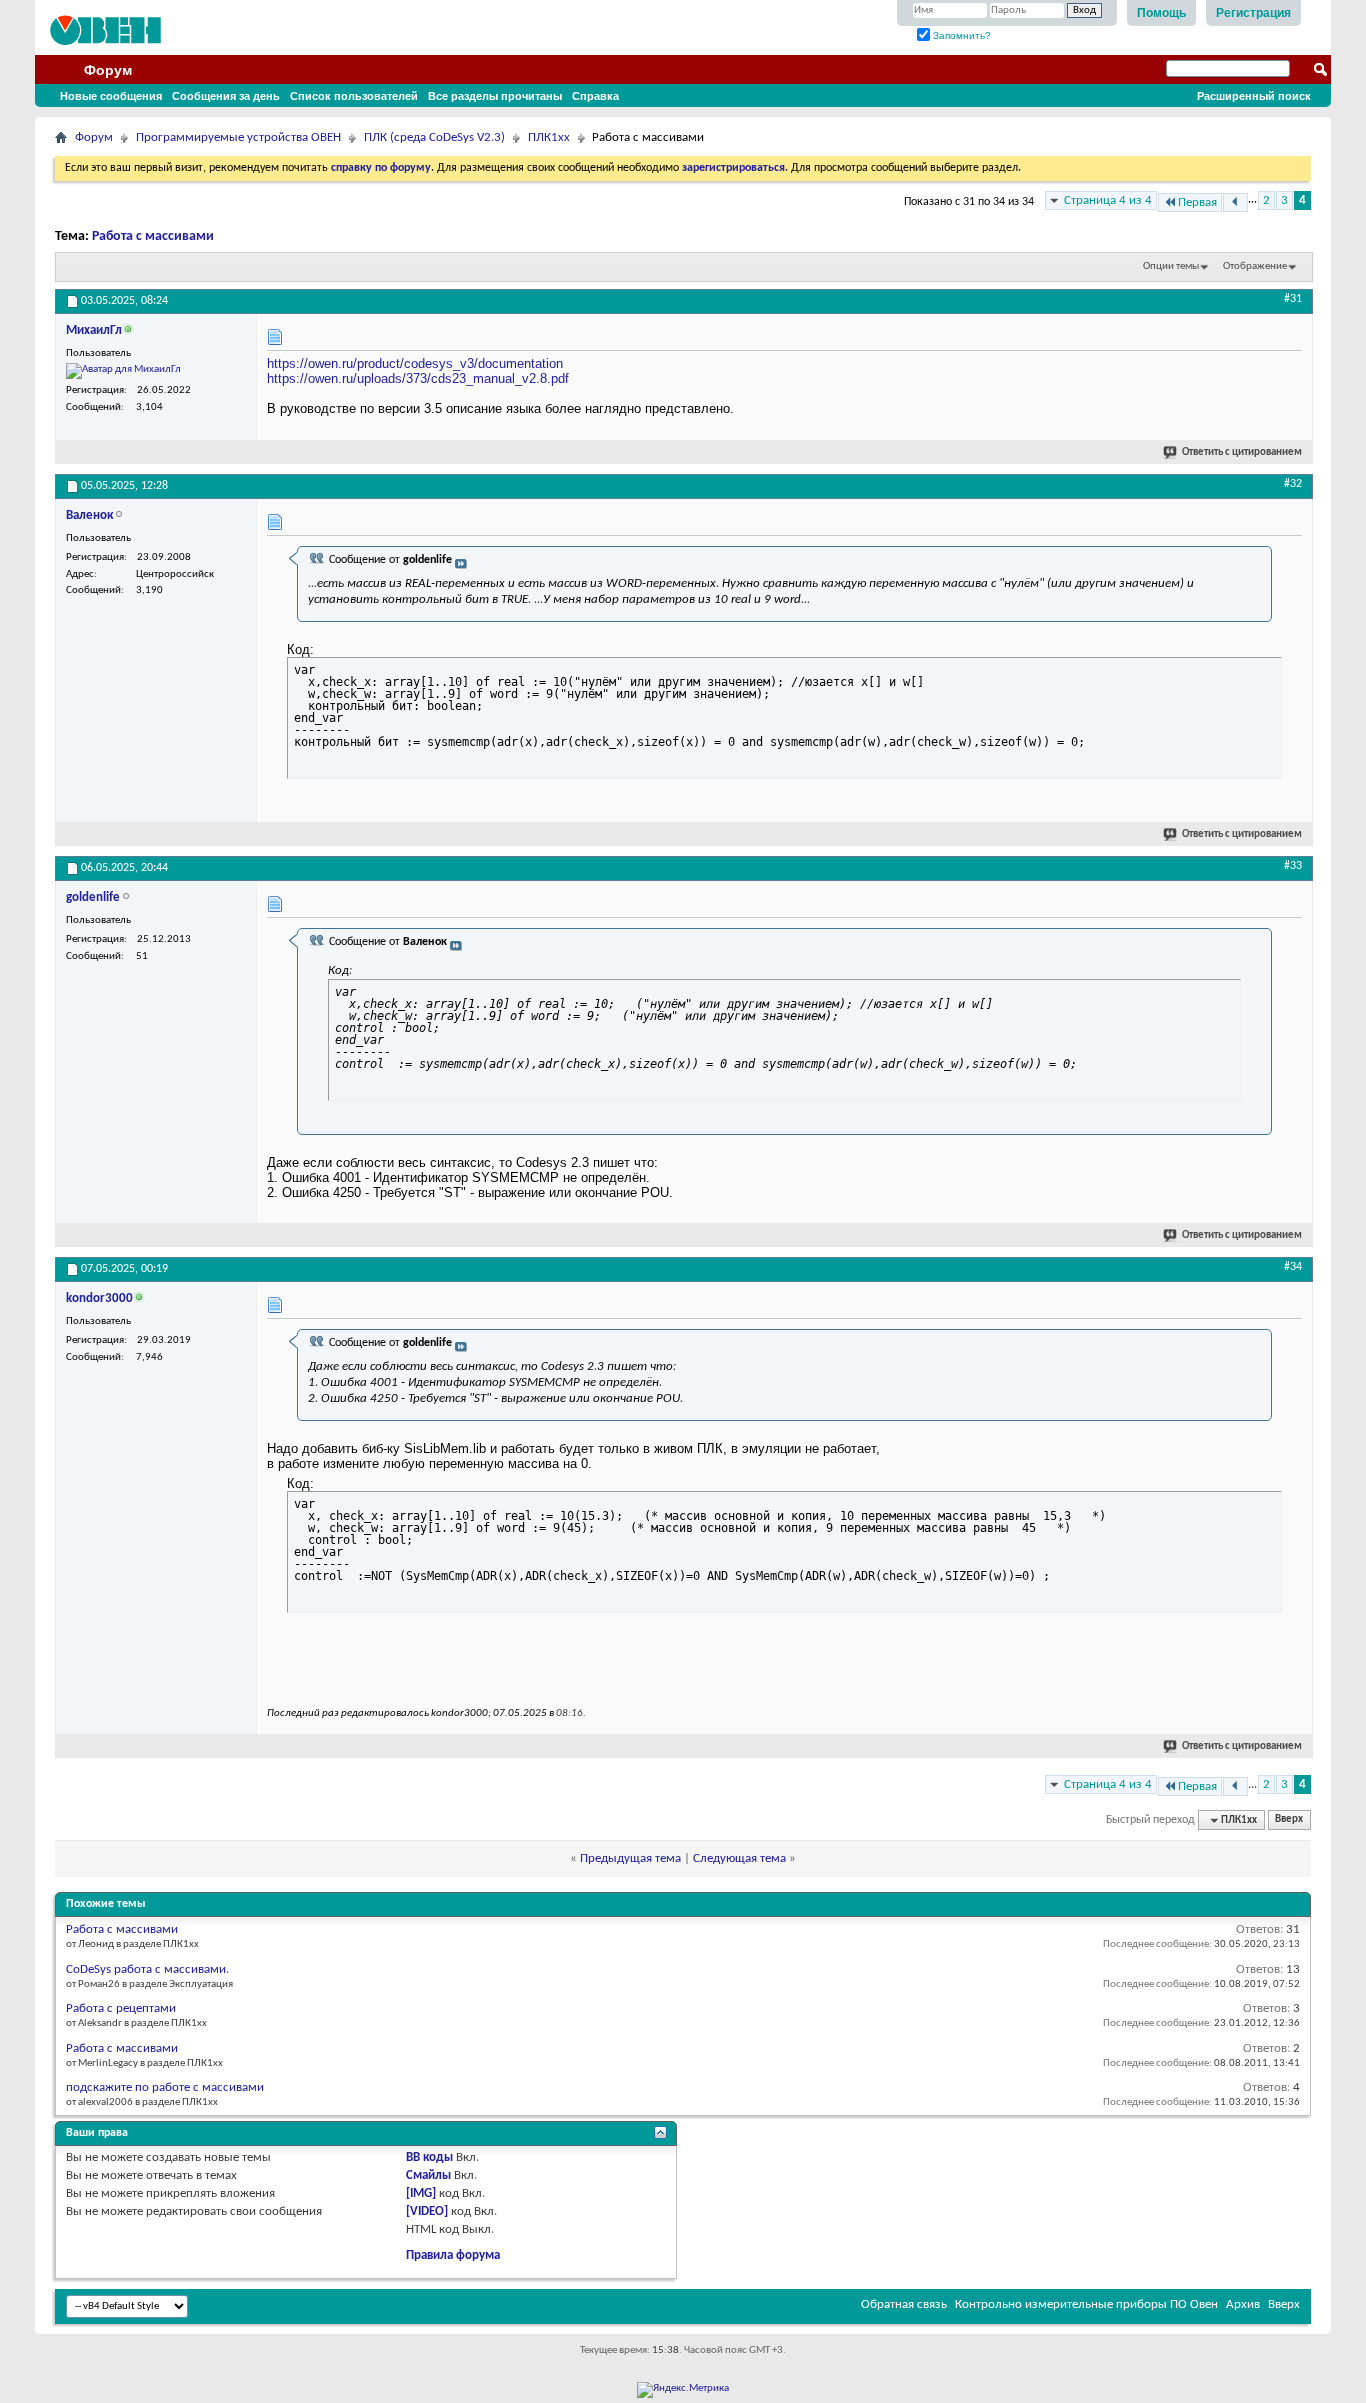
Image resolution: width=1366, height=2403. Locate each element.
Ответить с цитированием (1242, 452)
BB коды (429, 2157)
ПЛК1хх (549, 137)
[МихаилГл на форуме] (123, 371)
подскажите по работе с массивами (165, 2087)
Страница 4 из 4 (1108, 200)
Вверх (1289, 1820)
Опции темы (1171, 266)
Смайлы (428, 2175)
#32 (1293, 484)
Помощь (1161, 13)
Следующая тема (739, 1858)
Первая (1197, 202)
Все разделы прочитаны (495, 96)
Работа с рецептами (121, 2008)
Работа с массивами (153, 236)
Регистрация (1253, 13)
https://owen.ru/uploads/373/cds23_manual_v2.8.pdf (418, 378)
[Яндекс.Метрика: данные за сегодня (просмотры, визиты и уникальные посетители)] (683, 2390)
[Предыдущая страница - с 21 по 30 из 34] (1235, 202)
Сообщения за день (226, 96)
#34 (1293, 1267)
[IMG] (421, 2193)
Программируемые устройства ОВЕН (238, 137)
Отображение (1255, 266)
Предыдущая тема (630, 1858)
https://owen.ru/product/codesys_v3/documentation (415, 363)
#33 (1293, 866)
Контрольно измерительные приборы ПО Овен (1086, 2304)
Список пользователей (354, 96)
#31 (1293, 299)
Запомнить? (960, 35)
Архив (1243, 2304)
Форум (108, 70)
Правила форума (453, 2255)
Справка (595, 96)
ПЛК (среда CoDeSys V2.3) (434, 137)
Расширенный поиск (1254, 96)
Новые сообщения (111, 96)
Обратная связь (904, 2304)
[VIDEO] (427, 2211)
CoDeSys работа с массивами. (147, 1969)
